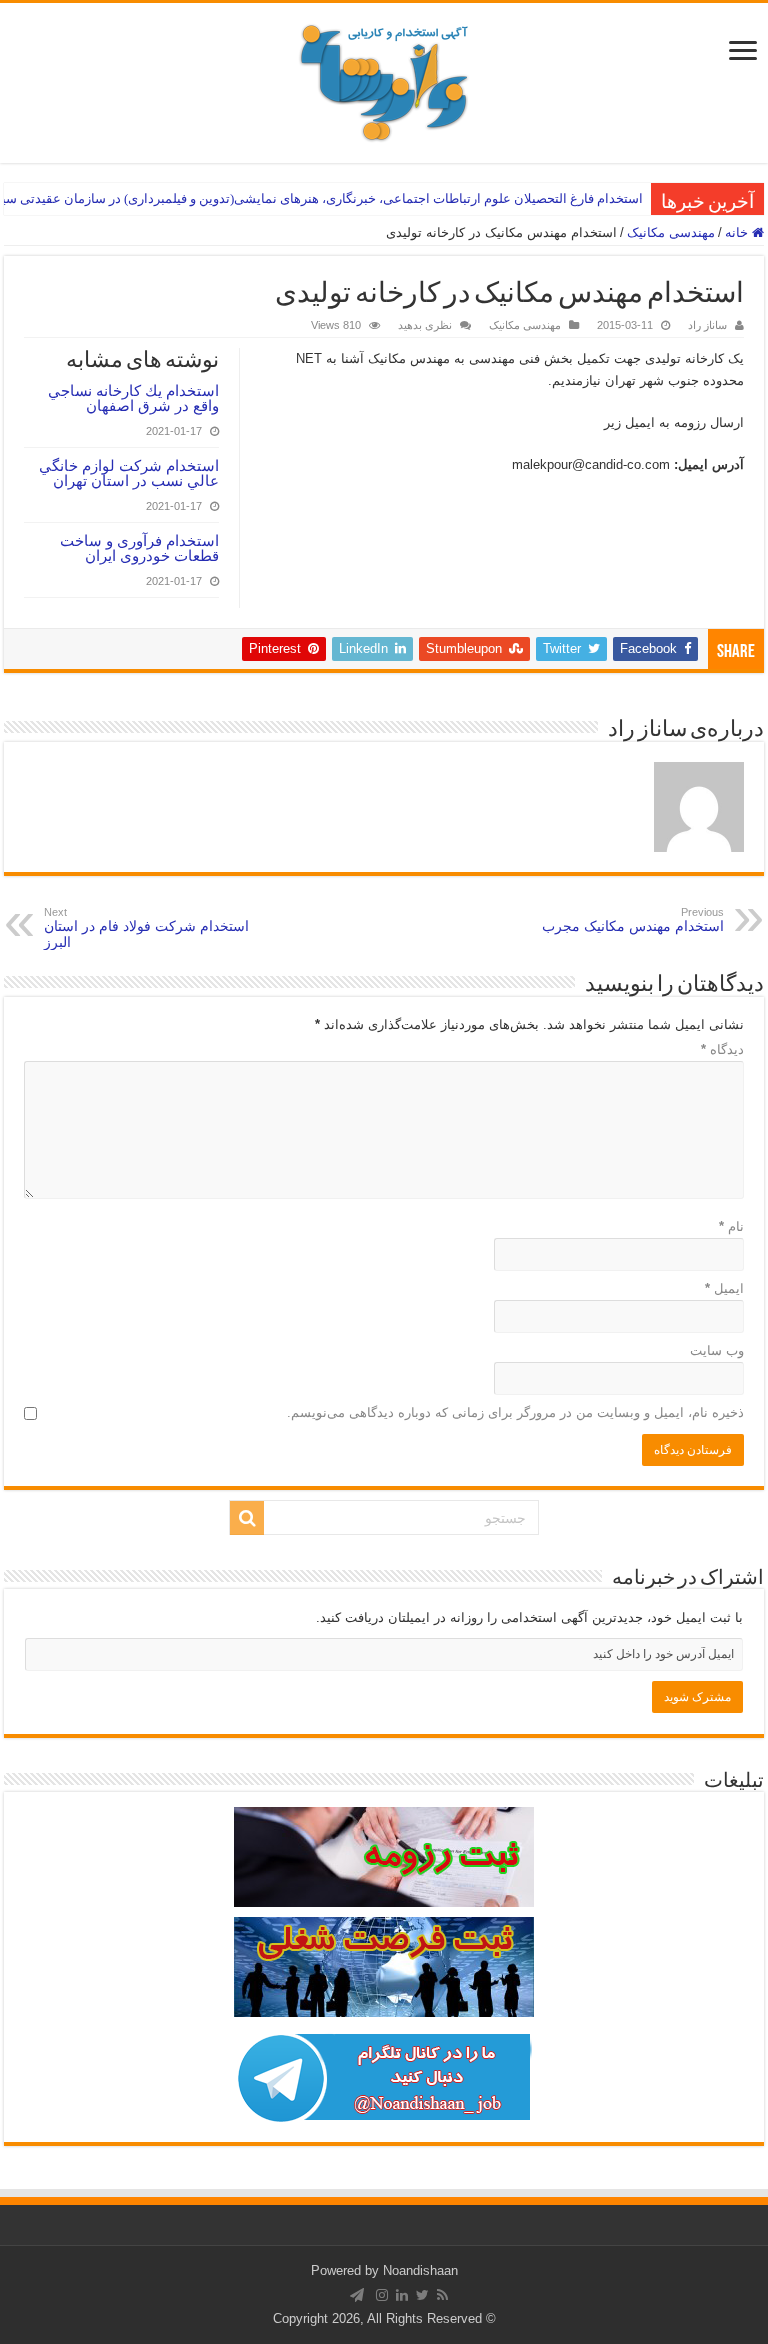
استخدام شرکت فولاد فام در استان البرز (146, 928)
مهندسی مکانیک (671, 232)
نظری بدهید (425, 325)
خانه (738, 232)
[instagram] (382, 2295)
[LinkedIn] (402, 2295)
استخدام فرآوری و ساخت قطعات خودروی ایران (139, 548)
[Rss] (442, 2295)
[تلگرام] (357, 2295)
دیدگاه (722, 1049)
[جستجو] (247, 1518)
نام (731, 1226)
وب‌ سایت (717, 1350)
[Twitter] (422, 2295)
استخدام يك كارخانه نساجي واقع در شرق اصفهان (133, 398)
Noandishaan (420, 2270)
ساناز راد (707, 325)
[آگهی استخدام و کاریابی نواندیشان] (384, 79)
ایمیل (724, 1288)
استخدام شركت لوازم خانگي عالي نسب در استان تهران (129, 473)
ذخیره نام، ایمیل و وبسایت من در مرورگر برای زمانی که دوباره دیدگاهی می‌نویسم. (515, 1412)
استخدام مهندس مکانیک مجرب (633, 920)
